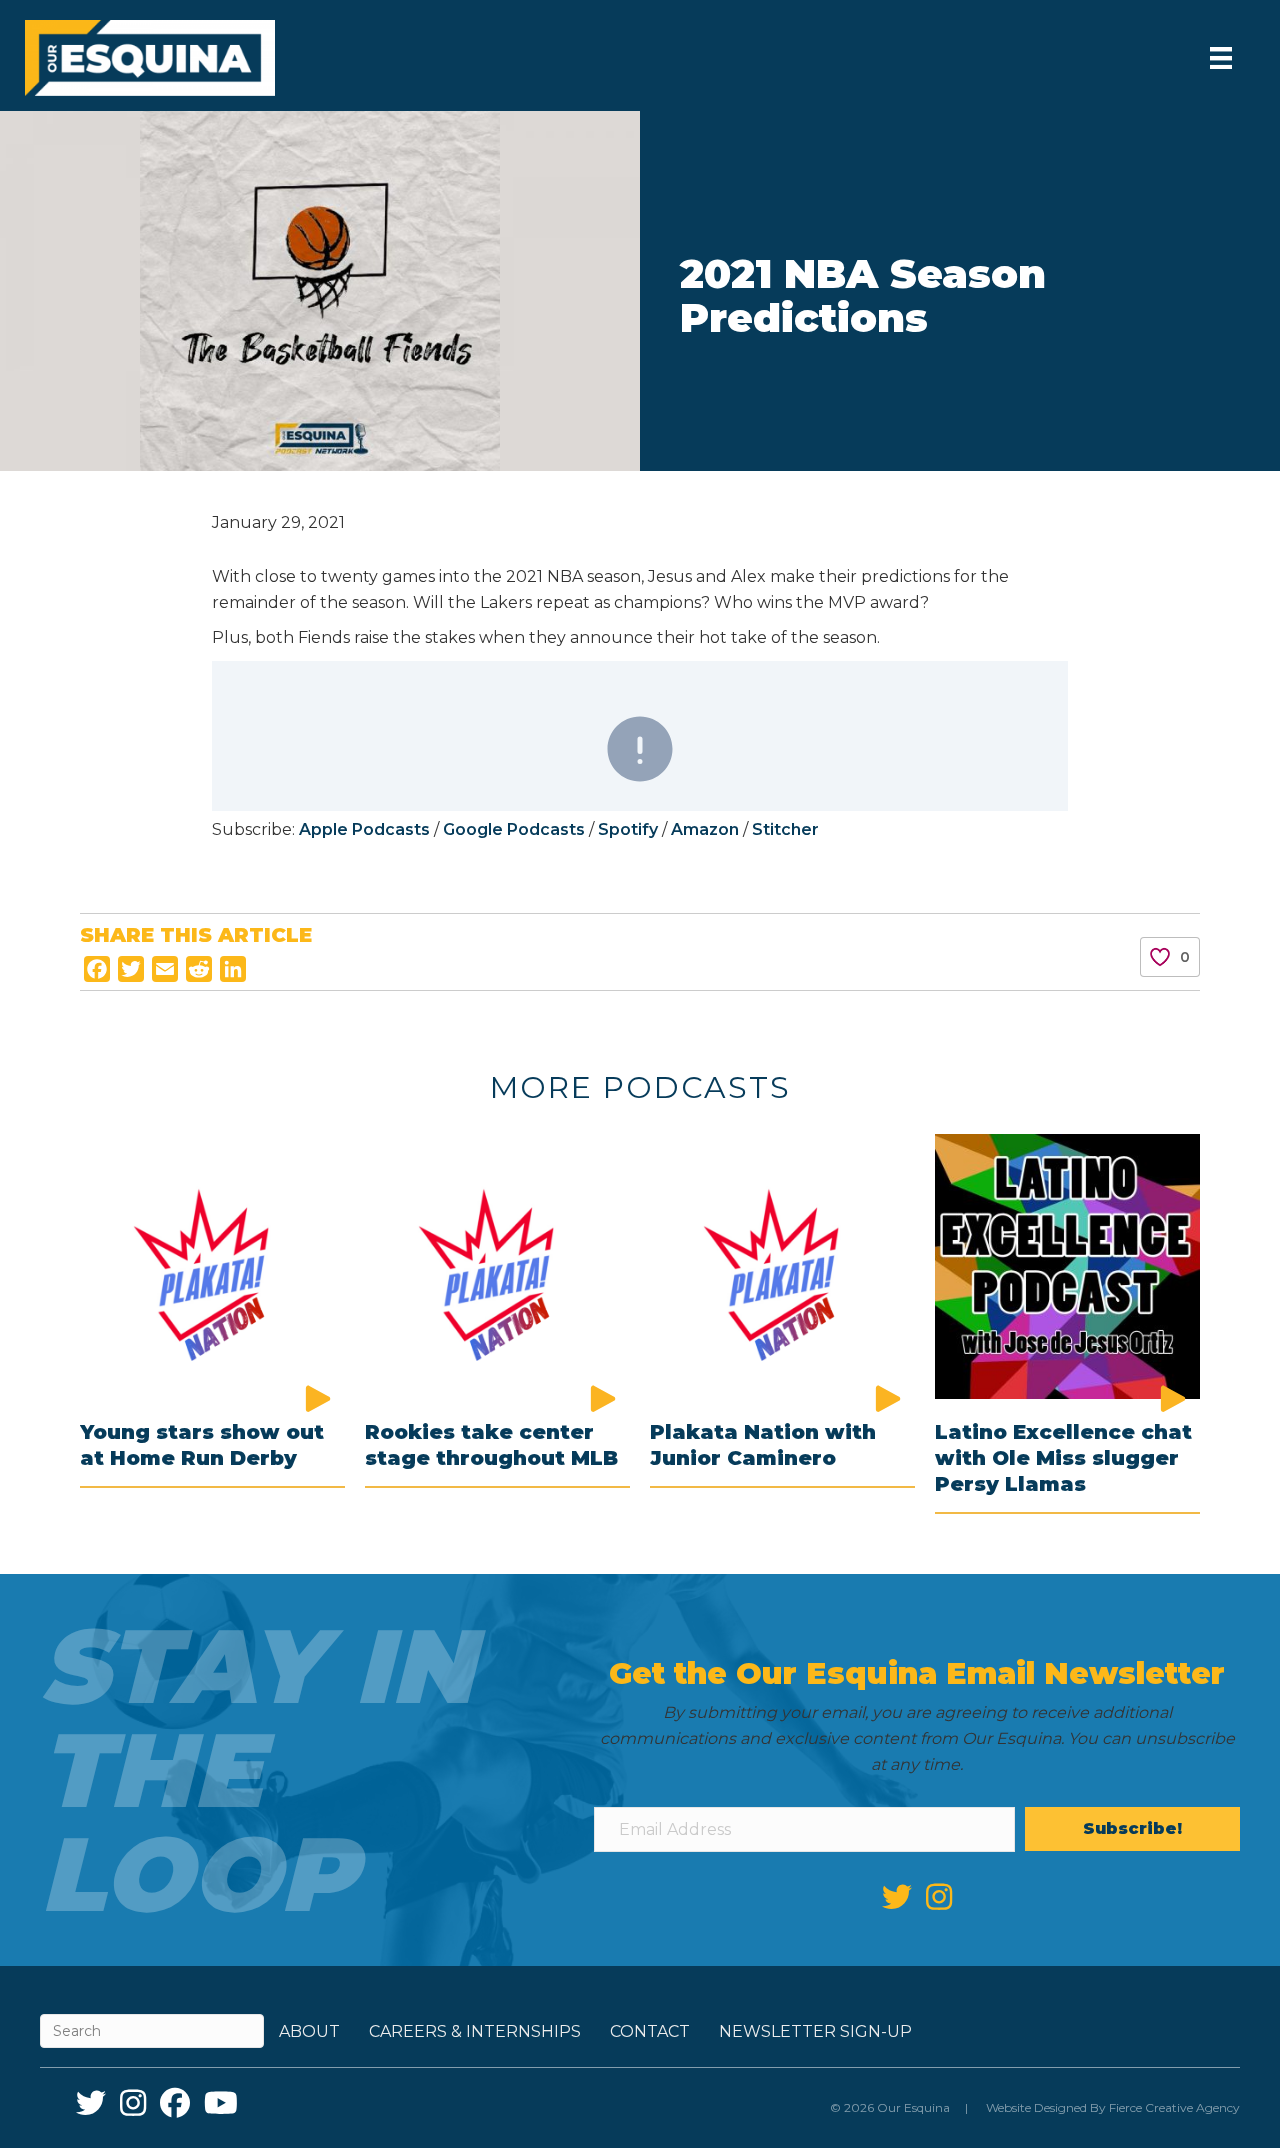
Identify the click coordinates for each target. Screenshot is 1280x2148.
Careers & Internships (475, 2031)
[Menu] (1221, 58)
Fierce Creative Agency (1174, 2107)
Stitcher (785, 829)
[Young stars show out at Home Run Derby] (212, 1265)
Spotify (628, 829)
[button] (1132, 1829)
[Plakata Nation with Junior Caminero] (782, 1265)
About (309, 2031)
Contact (650, 2031)
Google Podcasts (516, 829)
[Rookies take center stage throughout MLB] (497, 1265)
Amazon (705, 829)
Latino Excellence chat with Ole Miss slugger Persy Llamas (1063, 1458)
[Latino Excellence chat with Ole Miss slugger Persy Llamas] (1067, 1265)
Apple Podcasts (364, 829)
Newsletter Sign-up (815, 2031)
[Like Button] (1160, 957)
